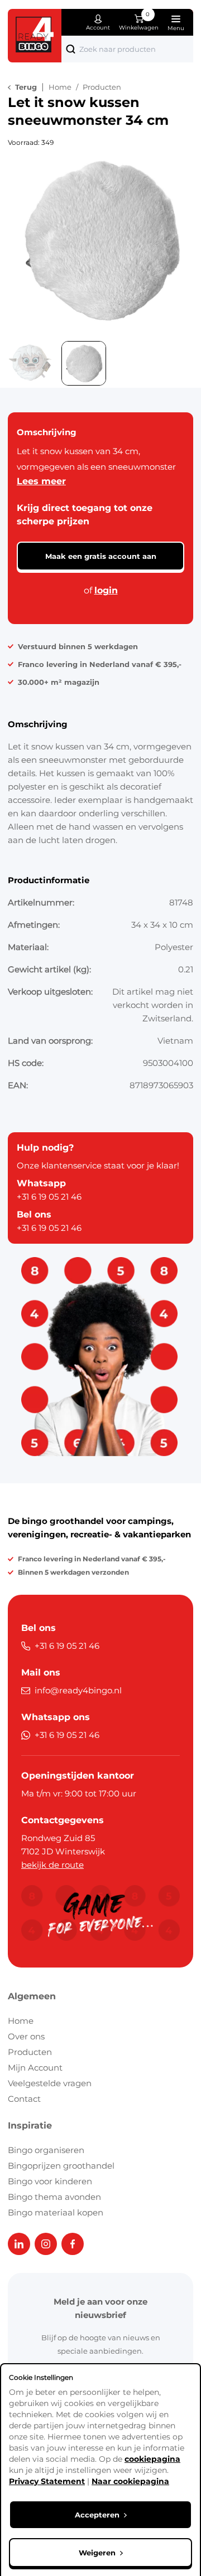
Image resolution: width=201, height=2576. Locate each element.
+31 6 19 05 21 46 (49, 1197)
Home (21, 2021)
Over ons (26, 2036)
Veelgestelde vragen (50, 2083)
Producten (30, 2052)
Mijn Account (35, 2068)
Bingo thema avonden (54, 2197)
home (60, 87)
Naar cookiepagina (130, 2481)
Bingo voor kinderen (50, 2181)
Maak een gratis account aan (101, 556)
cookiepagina (152, 2459)
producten (102, 87)
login (106, 590)
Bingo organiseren (46, 2150)
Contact (24, 2099)
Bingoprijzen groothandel (61, 2166)
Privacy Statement (47, 2481)
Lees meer (41, 481)
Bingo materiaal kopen (56, 2212)
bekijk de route (52, 1865)
